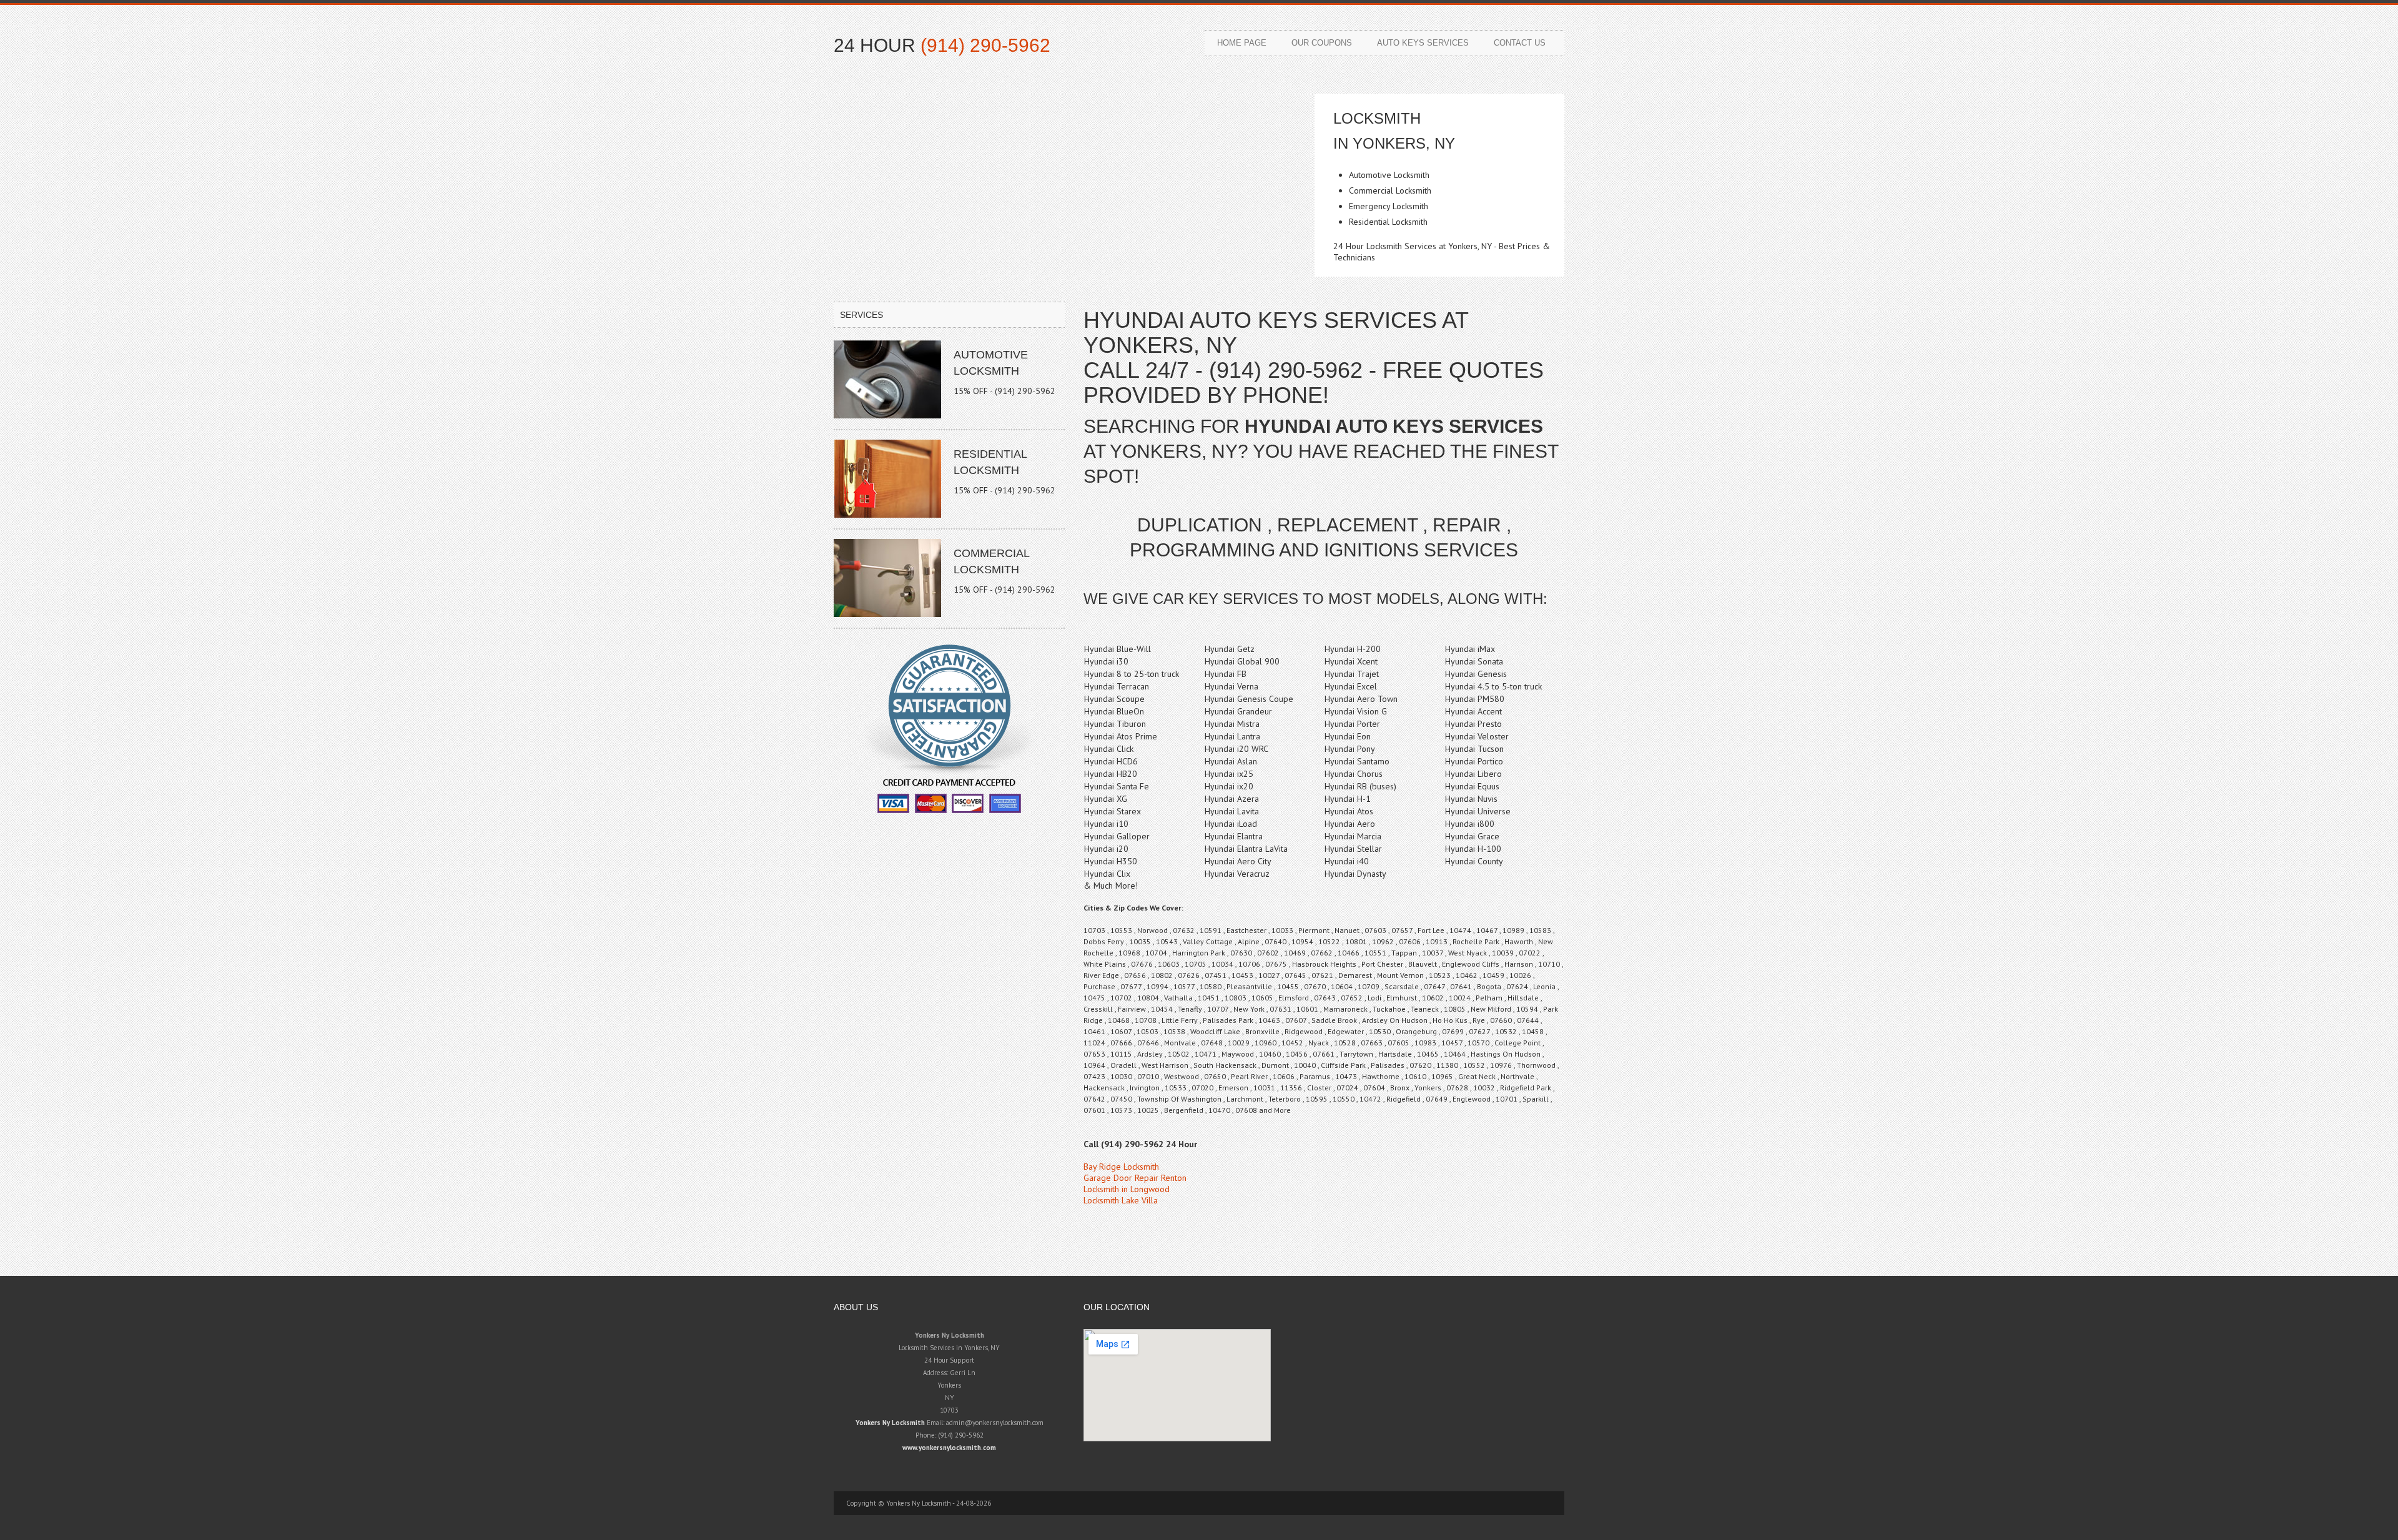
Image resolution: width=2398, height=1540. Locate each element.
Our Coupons (1322, 43)
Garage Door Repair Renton (1135, 1178)
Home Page (1242, 43)
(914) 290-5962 (985, 45)
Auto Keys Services (1423, 43)
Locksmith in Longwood (1127, 1189)
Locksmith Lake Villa (1121, 1200)
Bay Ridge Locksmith (1121, 1167)
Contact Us (1520, 43)
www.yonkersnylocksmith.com (949, 1448)
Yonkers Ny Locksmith (890, 1423)
